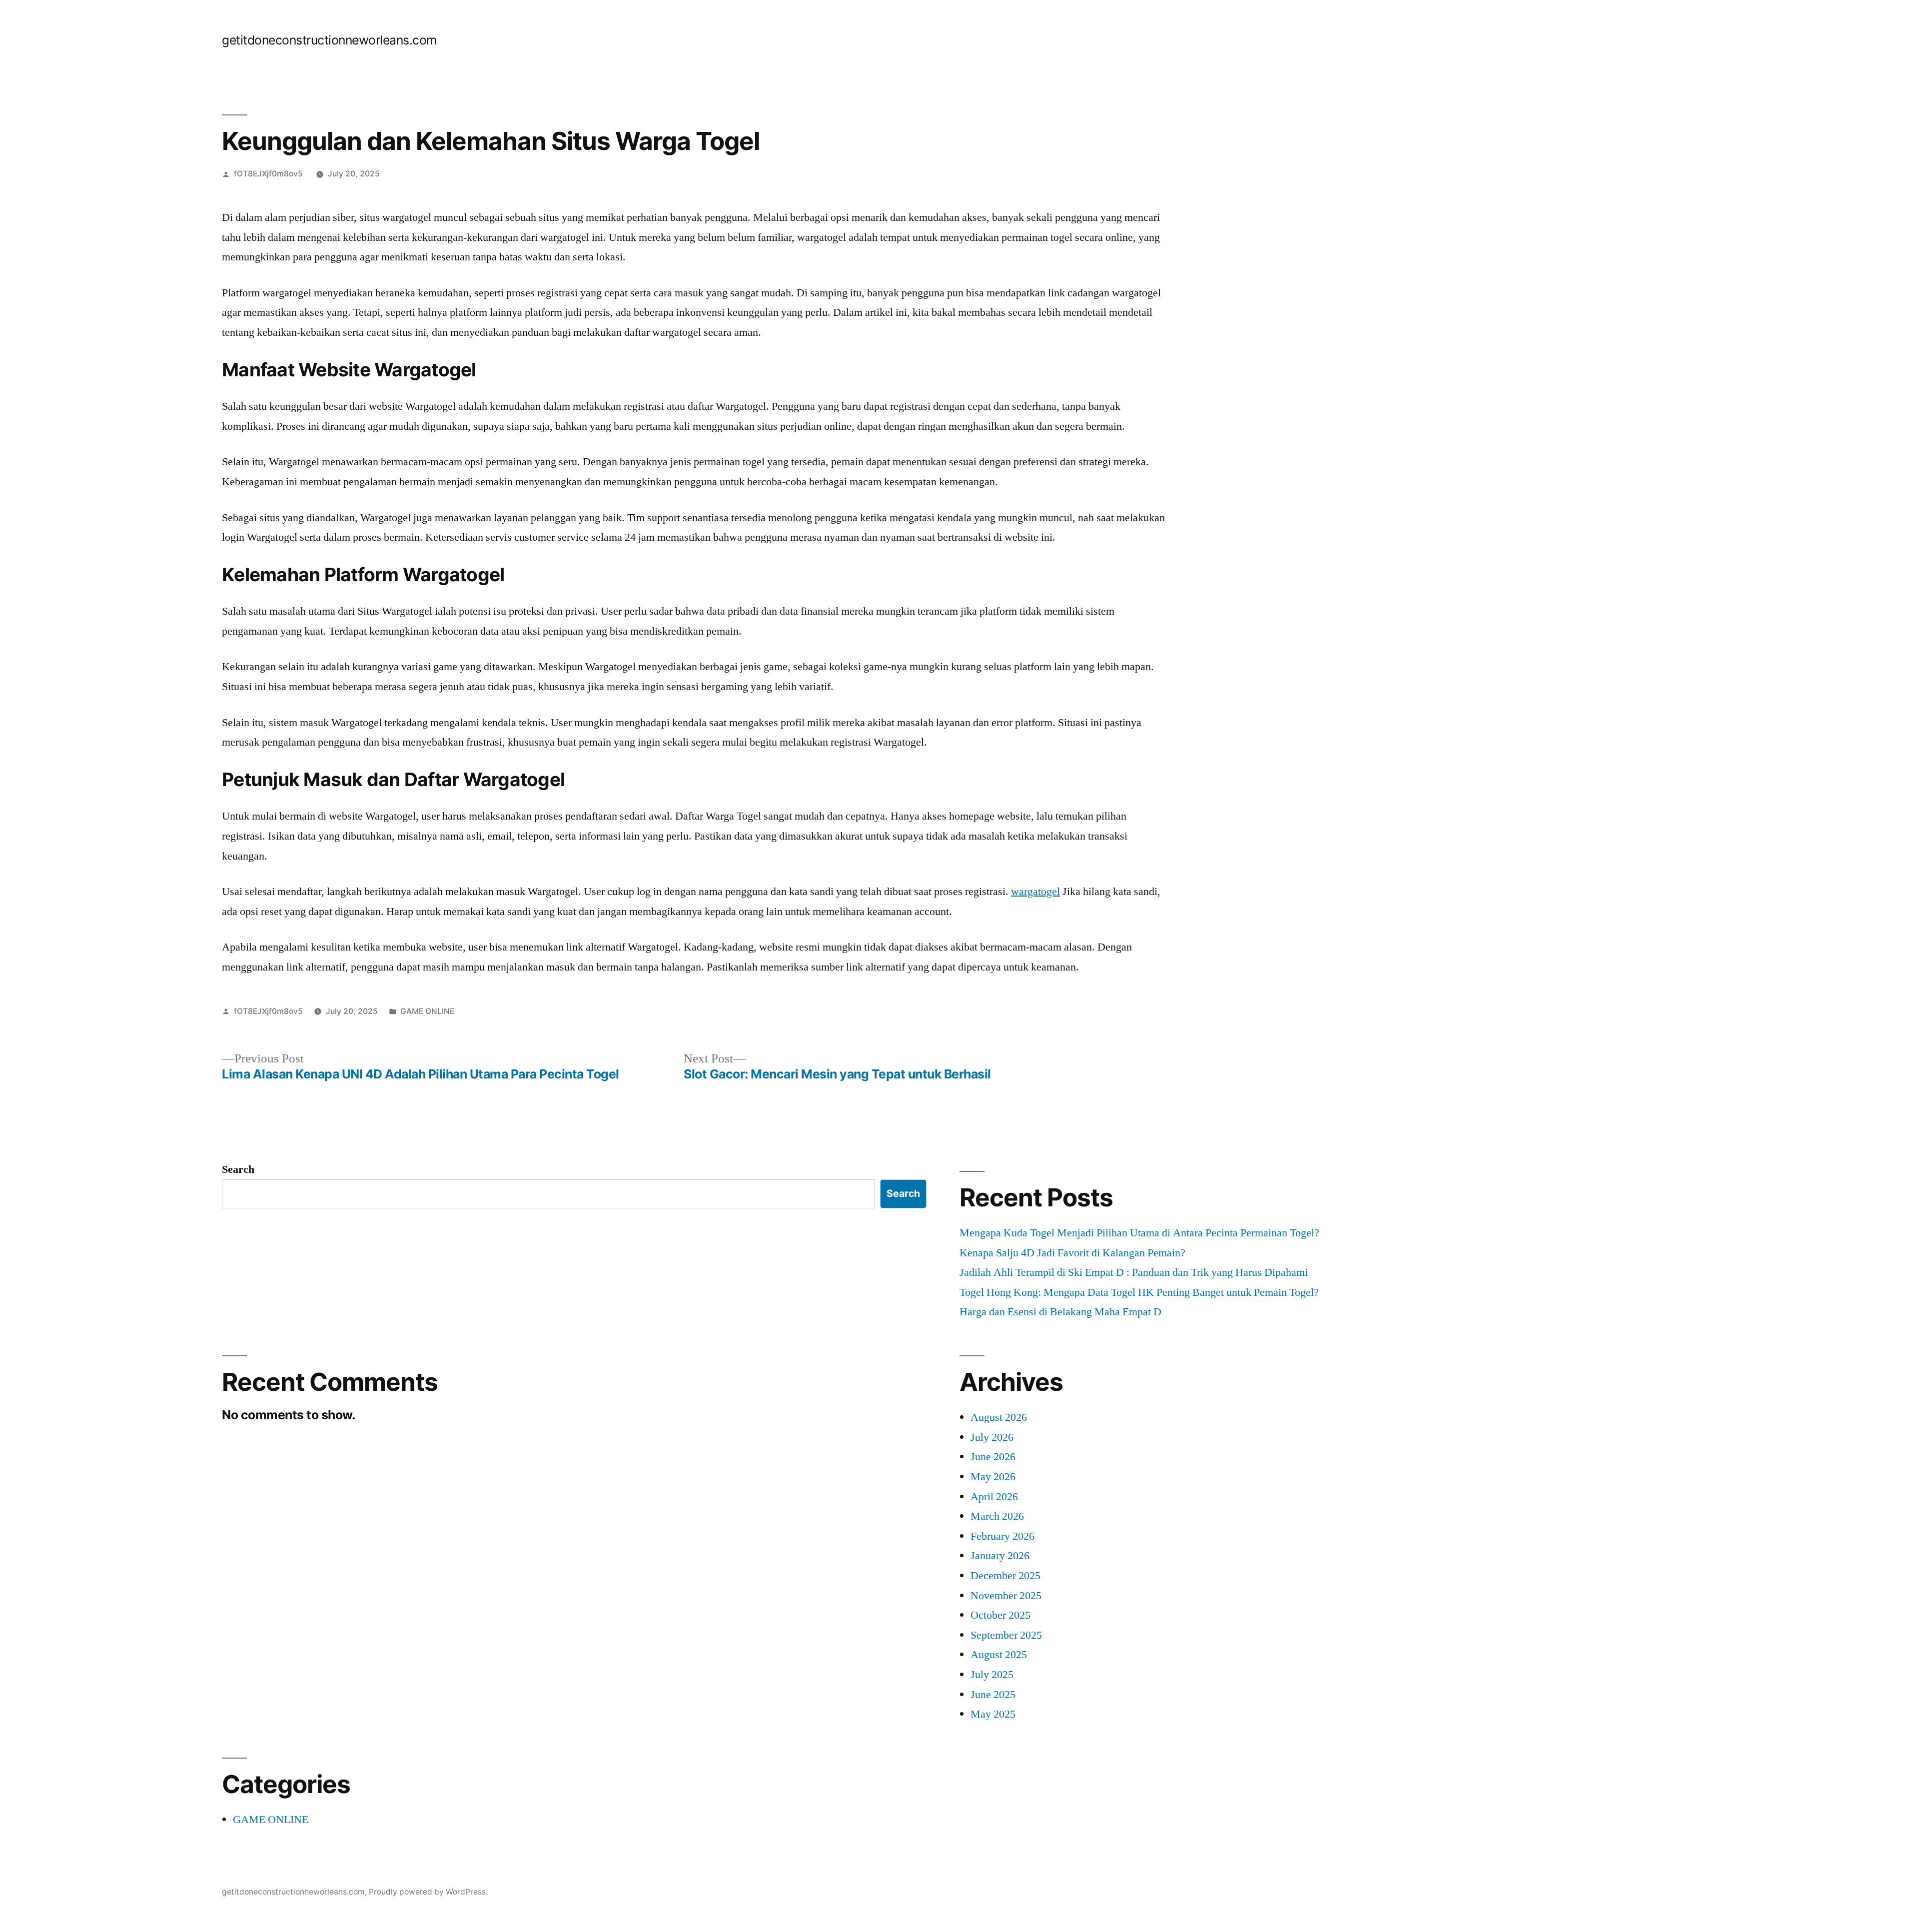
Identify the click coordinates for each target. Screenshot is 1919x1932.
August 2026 (999, 1417)
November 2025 (1006, 1596)
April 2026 (994, 1497)
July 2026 (992, 1437)
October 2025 (1000, 1615)
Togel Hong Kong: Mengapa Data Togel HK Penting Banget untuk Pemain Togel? (1139, 1292)
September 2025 (1006, 1635)
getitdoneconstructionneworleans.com (330, 40)
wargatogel (1035, 892)
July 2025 (992, 1675)
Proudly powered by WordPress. (428, 1892)
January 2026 (1000, 1556)
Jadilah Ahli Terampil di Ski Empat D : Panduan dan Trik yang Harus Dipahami (1134, 1272)
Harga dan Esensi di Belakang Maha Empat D (1060, 1312)
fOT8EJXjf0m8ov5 (268, 174)
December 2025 (1005, 1576)
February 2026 (1002, 1536)
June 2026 (993, 1457)
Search (238, 1169)
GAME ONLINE (427, 1011)
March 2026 (997, 1516)
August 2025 (999, 1655)
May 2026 (993, 1477)
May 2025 (993, 1714)
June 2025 (993, 1695)
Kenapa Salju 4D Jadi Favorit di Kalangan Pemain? (1072, 1253)
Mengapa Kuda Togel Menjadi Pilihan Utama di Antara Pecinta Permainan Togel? (1139, 1233)
